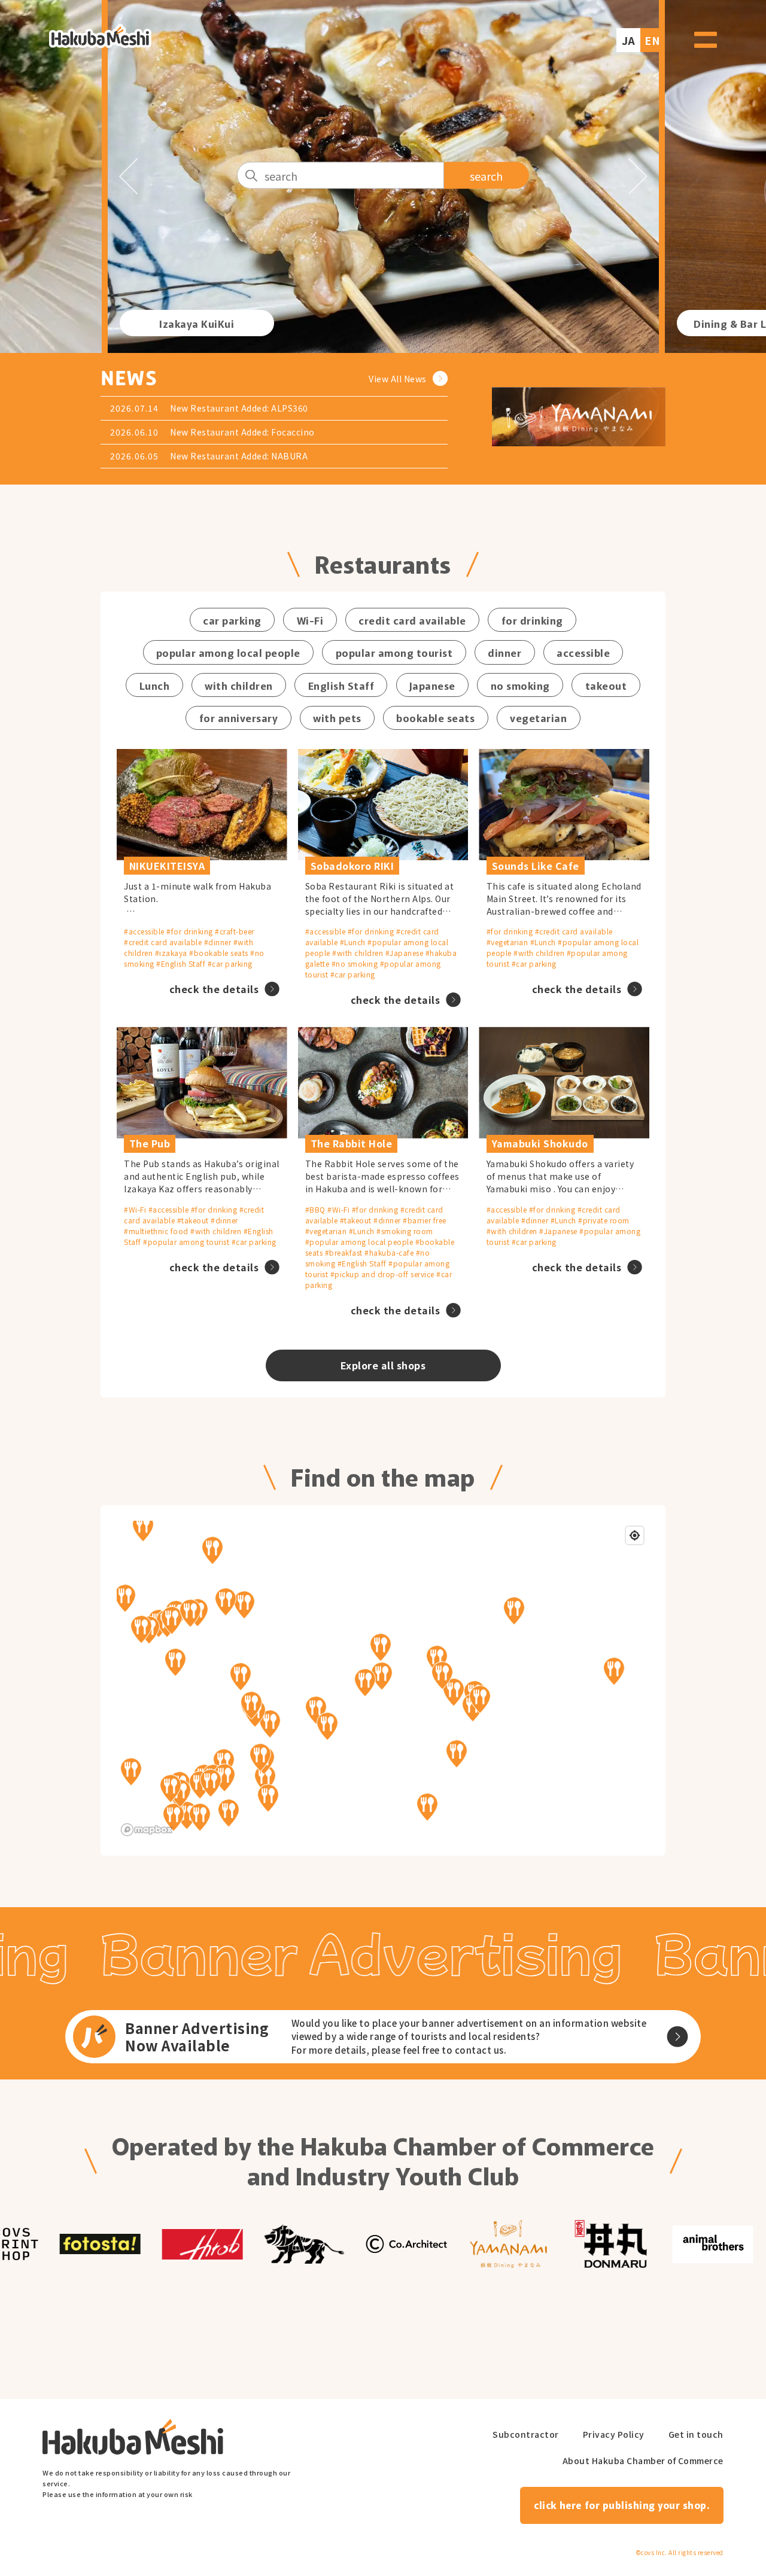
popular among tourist (394, 652)
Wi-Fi (310, 620)
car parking (232, 620)
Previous (128, 176)
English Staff (341, 685)
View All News (398, 379)
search (486, 175)
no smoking (520, 685)
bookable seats (435, 718)
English (652, 34)
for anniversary (239, 718)
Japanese (432, 685)
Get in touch (696, 2435)
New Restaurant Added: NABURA (239, 456)
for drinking (532, 620)
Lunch (155, 685)
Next (638, 176)
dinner (504, 652)
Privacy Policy (614, 2435)
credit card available (412, 620)
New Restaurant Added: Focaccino (242, 432)
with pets (337, 718)
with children (239, 685)
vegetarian (538, 718)
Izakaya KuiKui (197, 323)
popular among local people (228, 652)
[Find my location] (635, 1535)
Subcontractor (526, 2435)
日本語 (626, 34)
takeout (606, 685)
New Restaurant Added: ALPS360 (239, 408)
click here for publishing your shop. (621, 2505)
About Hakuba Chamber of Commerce (643, 2461)
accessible (583, 652)
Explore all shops (383, 1365)
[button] (147, 1528)
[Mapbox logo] (147, 1830)
